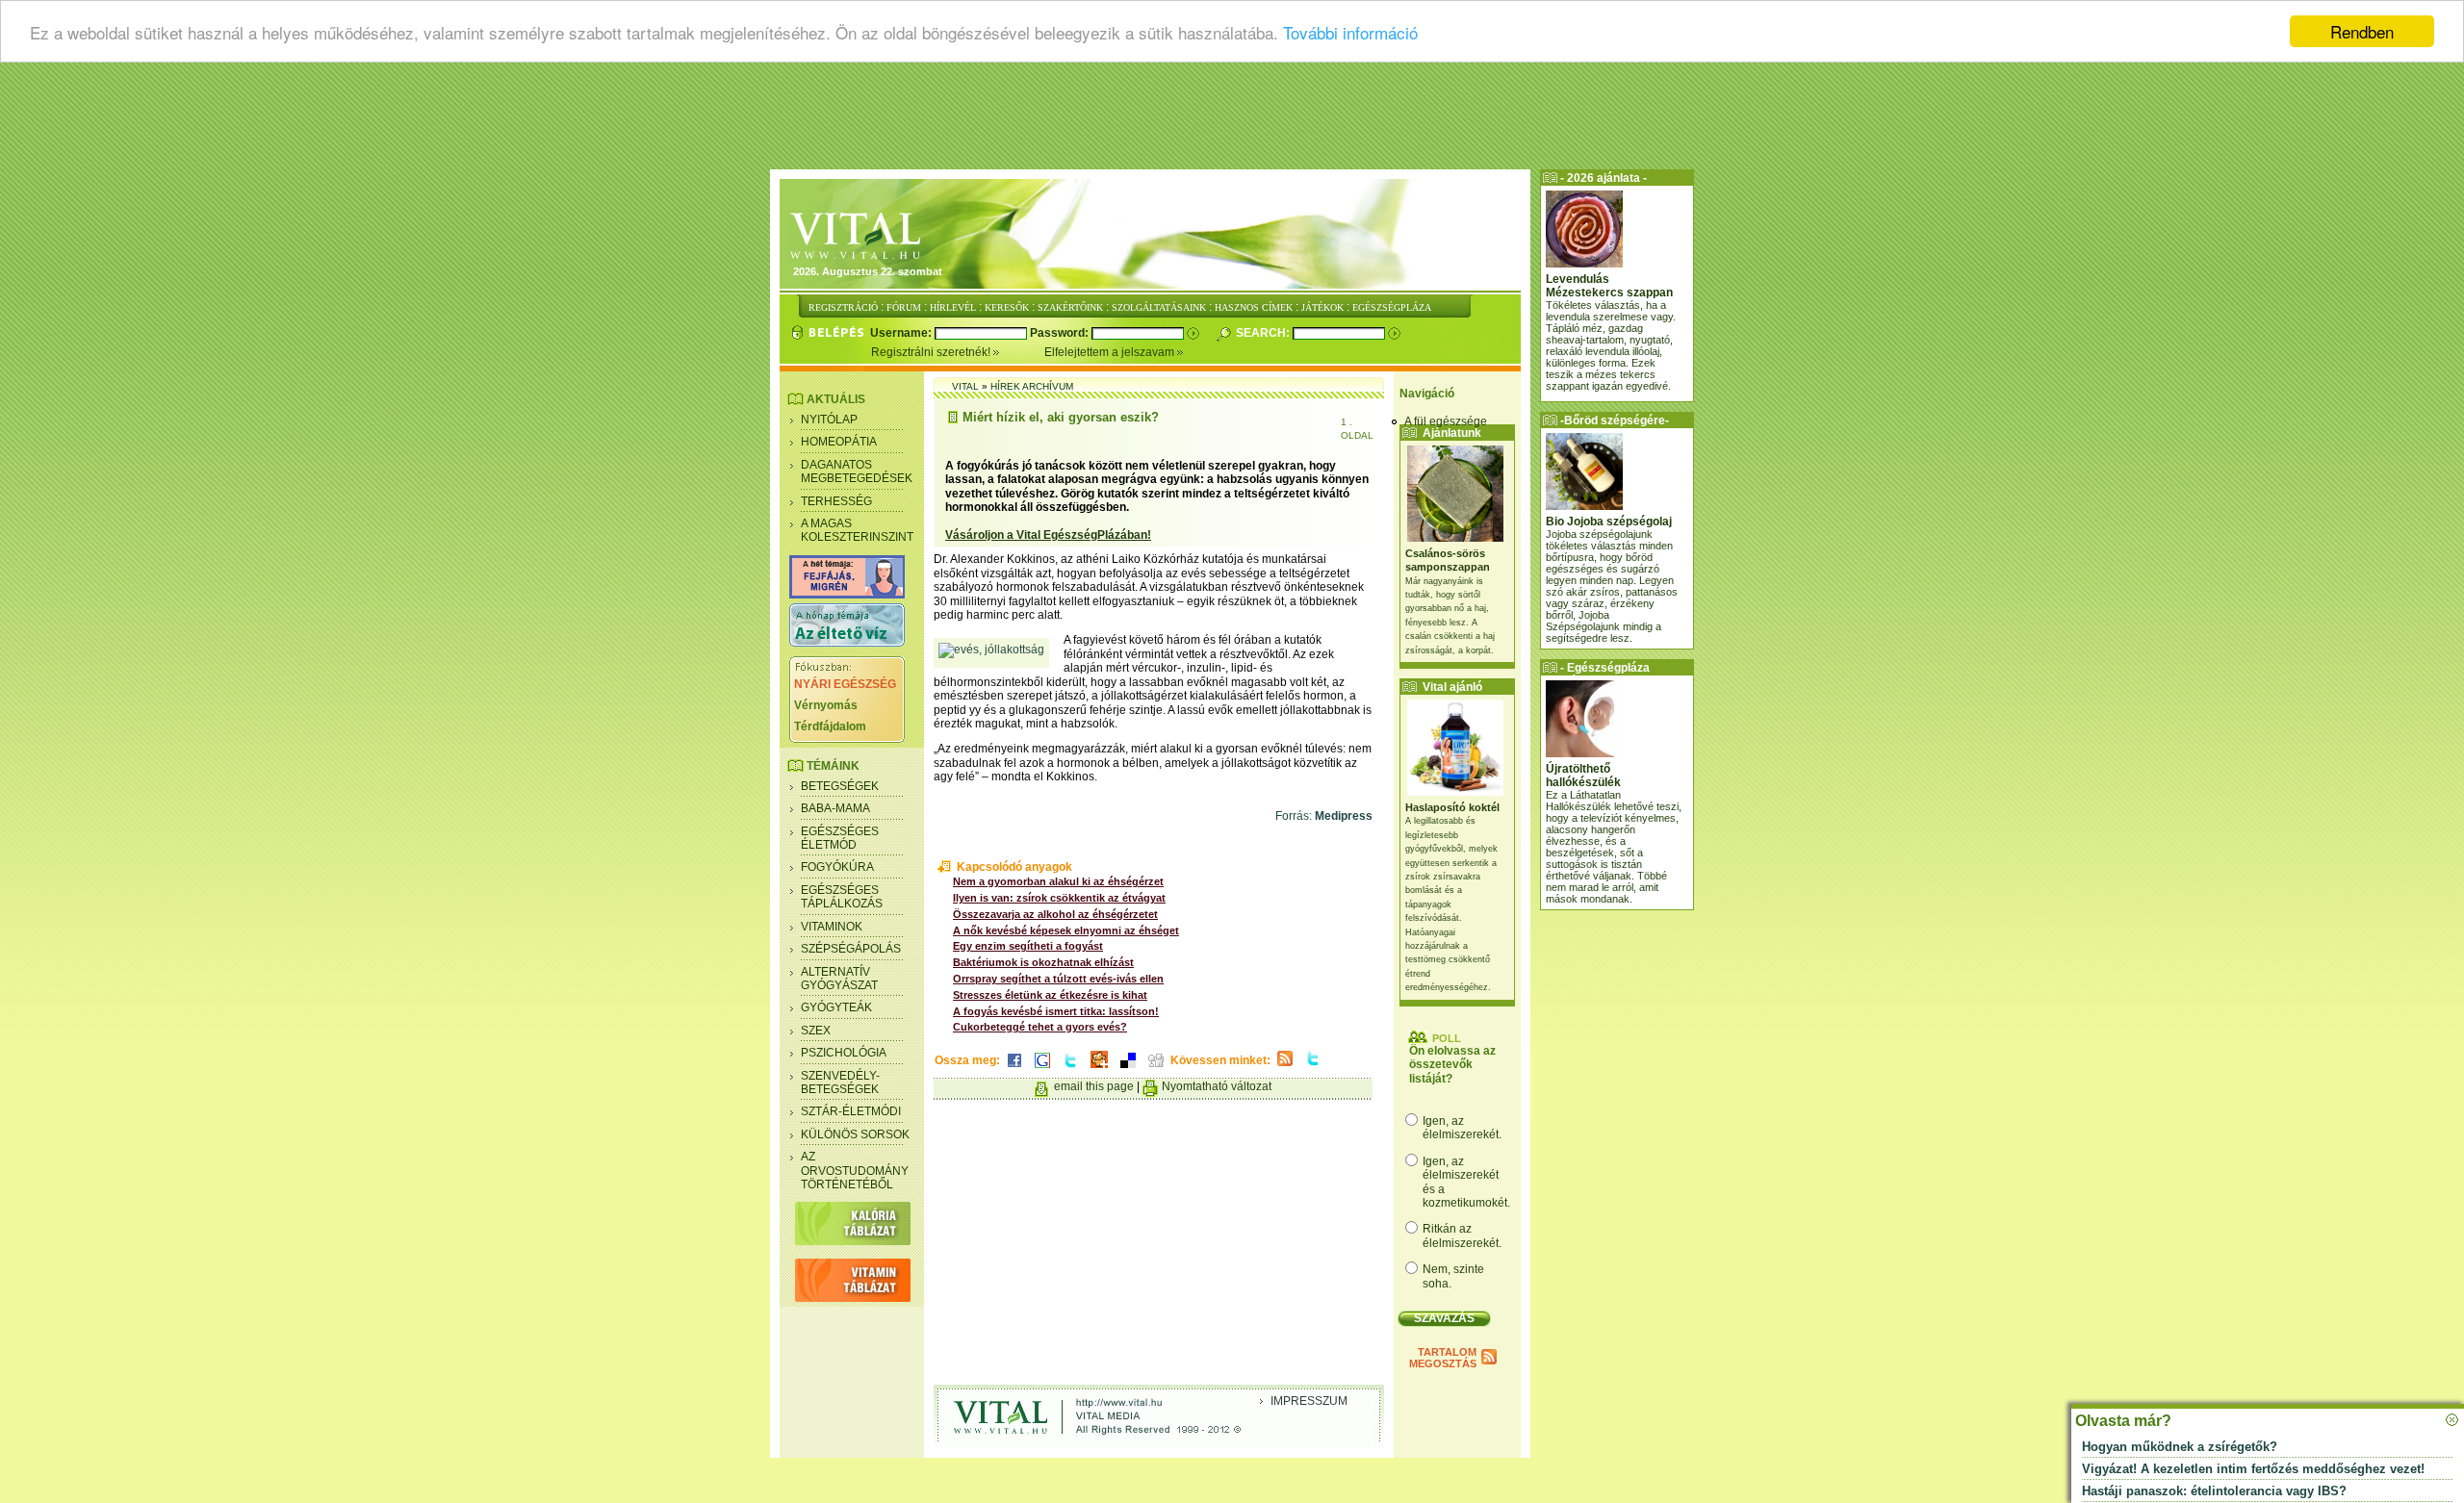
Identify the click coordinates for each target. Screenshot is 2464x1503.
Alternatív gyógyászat (839, 979)
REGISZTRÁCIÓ (843, 307)
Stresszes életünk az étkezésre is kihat (1050, 995)
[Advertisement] (1232, 120)
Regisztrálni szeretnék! (932, 352)
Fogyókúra (837, 867)
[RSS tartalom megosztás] (1285, 1067)
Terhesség (836, 501)
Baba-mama (835, 808)
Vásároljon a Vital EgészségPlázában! (1048, 535)
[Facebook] (1014, 1069)
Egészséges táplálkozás (842, 897)
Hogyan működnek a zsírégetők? (2180, 1447)
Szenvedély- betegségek (840, 1083)
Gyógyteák (836, 1007)
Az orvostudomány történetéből (855, 1171)
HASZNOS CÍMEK (1254, 307)
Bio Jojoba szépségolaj (1609, 522)
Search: (1264, 333)
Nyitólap (829, 420)
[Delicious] (1128, 1069)
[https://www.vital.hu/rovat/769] (847, 595)
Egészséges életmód (840, 838)
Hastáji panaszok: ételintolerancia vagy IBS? (2214, 1491)
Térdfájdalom (830, 726)
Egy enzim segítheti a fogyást (1028, 946)
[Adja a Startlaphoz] (1099, 1069)
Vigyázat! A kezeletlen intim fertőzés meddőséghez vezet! (2253, 1469)
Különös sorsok (855, 1134)
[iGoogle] (1042, 1069)
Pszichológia (844, 1053)
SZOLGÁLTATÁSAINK (1159, 307)
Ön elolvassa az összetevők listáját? (1452, 1065)
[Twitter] (1070, 1069)
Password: (1061, 333)
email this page (1094, 1086)
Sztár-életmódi (851, 1111)
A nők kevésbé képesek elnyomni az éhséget (1066, 930)
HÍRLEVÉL (953, 307)
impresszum (1309, 1401)
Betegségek (840, 786)
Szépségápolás (851, 949)
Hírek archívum (1032, 386)
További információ (1350, 32)
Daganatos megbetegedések (857, 471)
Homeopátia (839, 442)
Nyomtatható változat (1217, 1086)
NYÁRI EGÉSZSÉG (845, 684)
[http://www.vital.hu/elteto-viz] (847, 643)
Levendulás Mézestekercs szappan (1609, 286)
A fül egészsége (1446, 421)
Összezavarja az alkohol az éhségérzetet (1055, 914)
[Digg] (1156, 1069)
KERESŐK (1007, 307)
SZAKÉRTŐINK (1070, 307)
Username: (902, 333)
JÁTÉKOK (1322, 307)
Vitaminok (832, 927)
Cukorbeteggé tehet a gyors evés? (1040, 1027)
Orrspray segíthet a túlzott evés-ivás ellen (1058, 979)
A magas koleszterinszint (857, 530)
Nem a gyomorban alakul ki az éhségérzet (1058, 881)
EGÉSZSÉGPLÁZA (1392, 307)
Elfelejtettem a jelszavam (1111, 352)
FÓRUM (904, 307)
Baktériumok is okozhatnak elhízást (1043, 962)
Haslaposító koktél (1452, 807)
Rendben (2362, 31)
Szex (816, 1031)
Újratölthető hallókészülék (1583, 776)
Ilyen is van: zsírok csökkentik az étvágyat (1059, 898)
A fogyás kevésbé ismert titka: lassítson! (1056, 1011)
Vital (965, 386)
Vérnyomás (826, 705)
